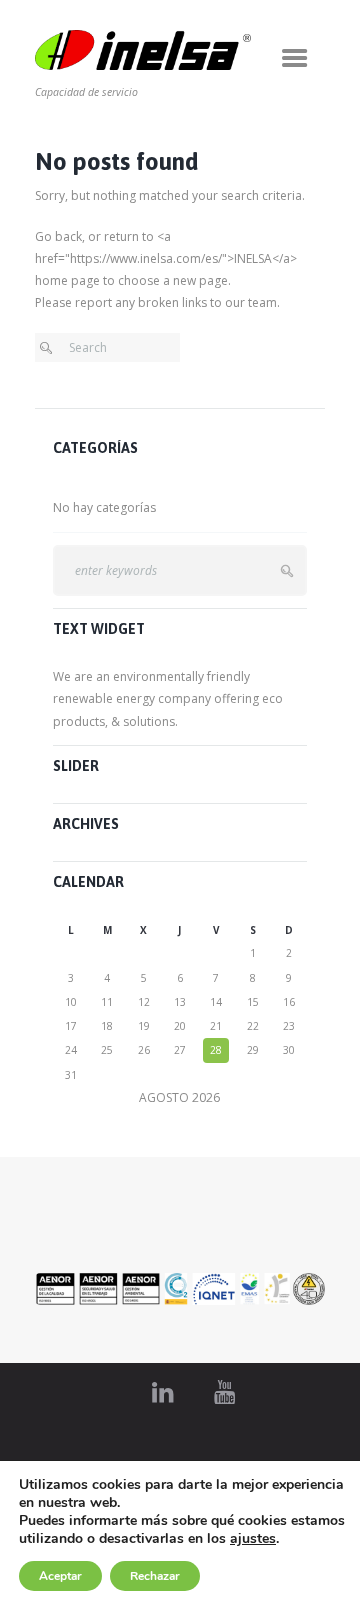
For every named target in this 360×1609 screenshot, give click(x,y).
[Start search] (50, 348)
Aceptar (60, 1576)
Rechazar (155, 1576)
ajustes (253, 1539)
